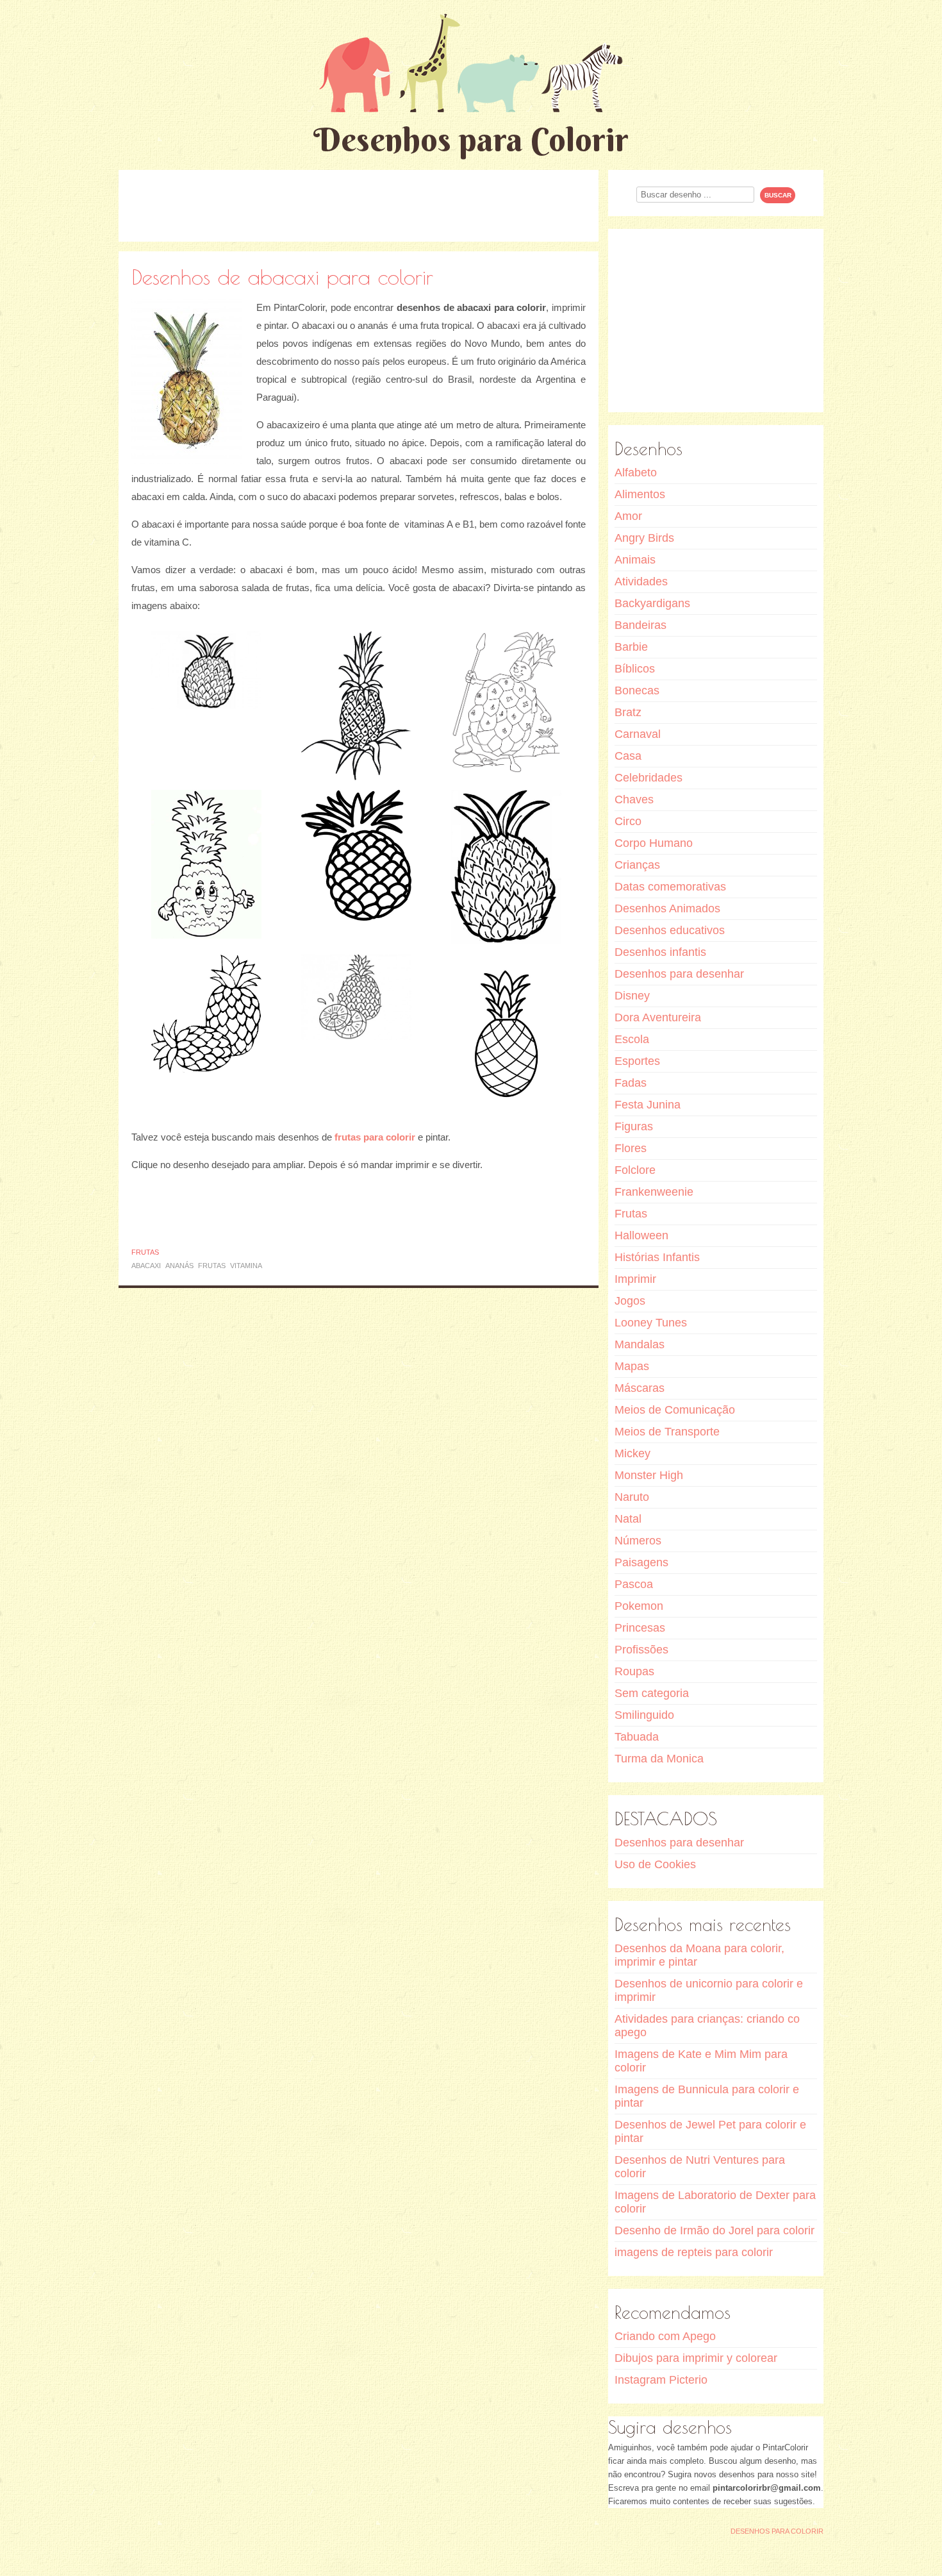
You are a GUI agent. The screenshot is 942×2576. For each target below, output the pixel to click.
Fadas (631, 1083)
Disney (632, 996)
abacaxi (146, 1266)
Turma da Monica (659, 1759)
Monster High (649, 1475)
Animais (635, 560)
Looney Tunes (651, 1323)
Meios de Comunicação (675, 1410)
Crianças (637, 865)
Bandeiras (640, 625)
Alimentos (640, 494)
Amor (628, 516)
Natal (628, 1519)
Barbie (631, 647)
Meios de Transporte (667, 1432)
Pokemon (639, 1606)
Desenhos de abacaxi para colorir (282, 277)
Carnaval (638, 734)
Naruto (632, 1497)
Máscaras (640, 1388)
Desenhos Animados (667, 908)
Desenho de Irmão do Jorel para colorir (715, 2230)
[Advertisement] (359, 205)
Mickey (632, 1453)
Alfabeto (636, 473)
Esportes (637, 1061)
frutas (212, 1266)
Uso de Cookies (655, 1864)
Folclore (635, 1170)
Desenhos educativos (670, 930)
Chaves (634, 799)
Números (638, 1541)
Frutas (145, 1252)
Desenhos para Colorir (471, 139)
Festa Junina (648, 1105)
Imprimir (635, 1279)
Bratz (628, 712)
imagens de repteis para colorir (694, 2252)
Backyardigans (652, 603)
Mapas (632, 1366)
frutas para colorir (375, 1137)
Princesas (640, 1628)
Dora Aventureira (658, 1017)
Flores (631, 1148)
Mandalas (640, 1344)
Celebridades (649, 778)
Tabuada (637, 1737)
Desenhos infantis (660, 952)
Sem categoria (652, 1693)
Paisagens (641, 1562)
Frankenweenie (654, 1192)
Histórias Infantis (657, 1257)
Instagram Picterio (661, 2380)
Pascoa (634, 1584)
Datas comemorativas (670, 887)
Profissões (641, 1650)
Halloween (641, 1235)
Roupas (634, 1671)
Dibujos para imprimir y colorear (696, 2358)
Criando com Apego (665, 2336)
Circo (628, 821)
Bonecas (637, 690)
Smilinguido (644, 1715)
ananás (179, 1266)
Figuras (634, 1126)
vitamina (246, 1266)
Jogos (630, 1301)
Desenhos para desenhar (679, 974)
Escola (632, 1039)
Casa (628, 756)
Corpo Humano (654, 843)
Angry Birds (644, 538)
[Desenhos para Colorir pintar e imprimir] (471, 63)
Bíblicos (635, 669)
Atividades (641, 581)
